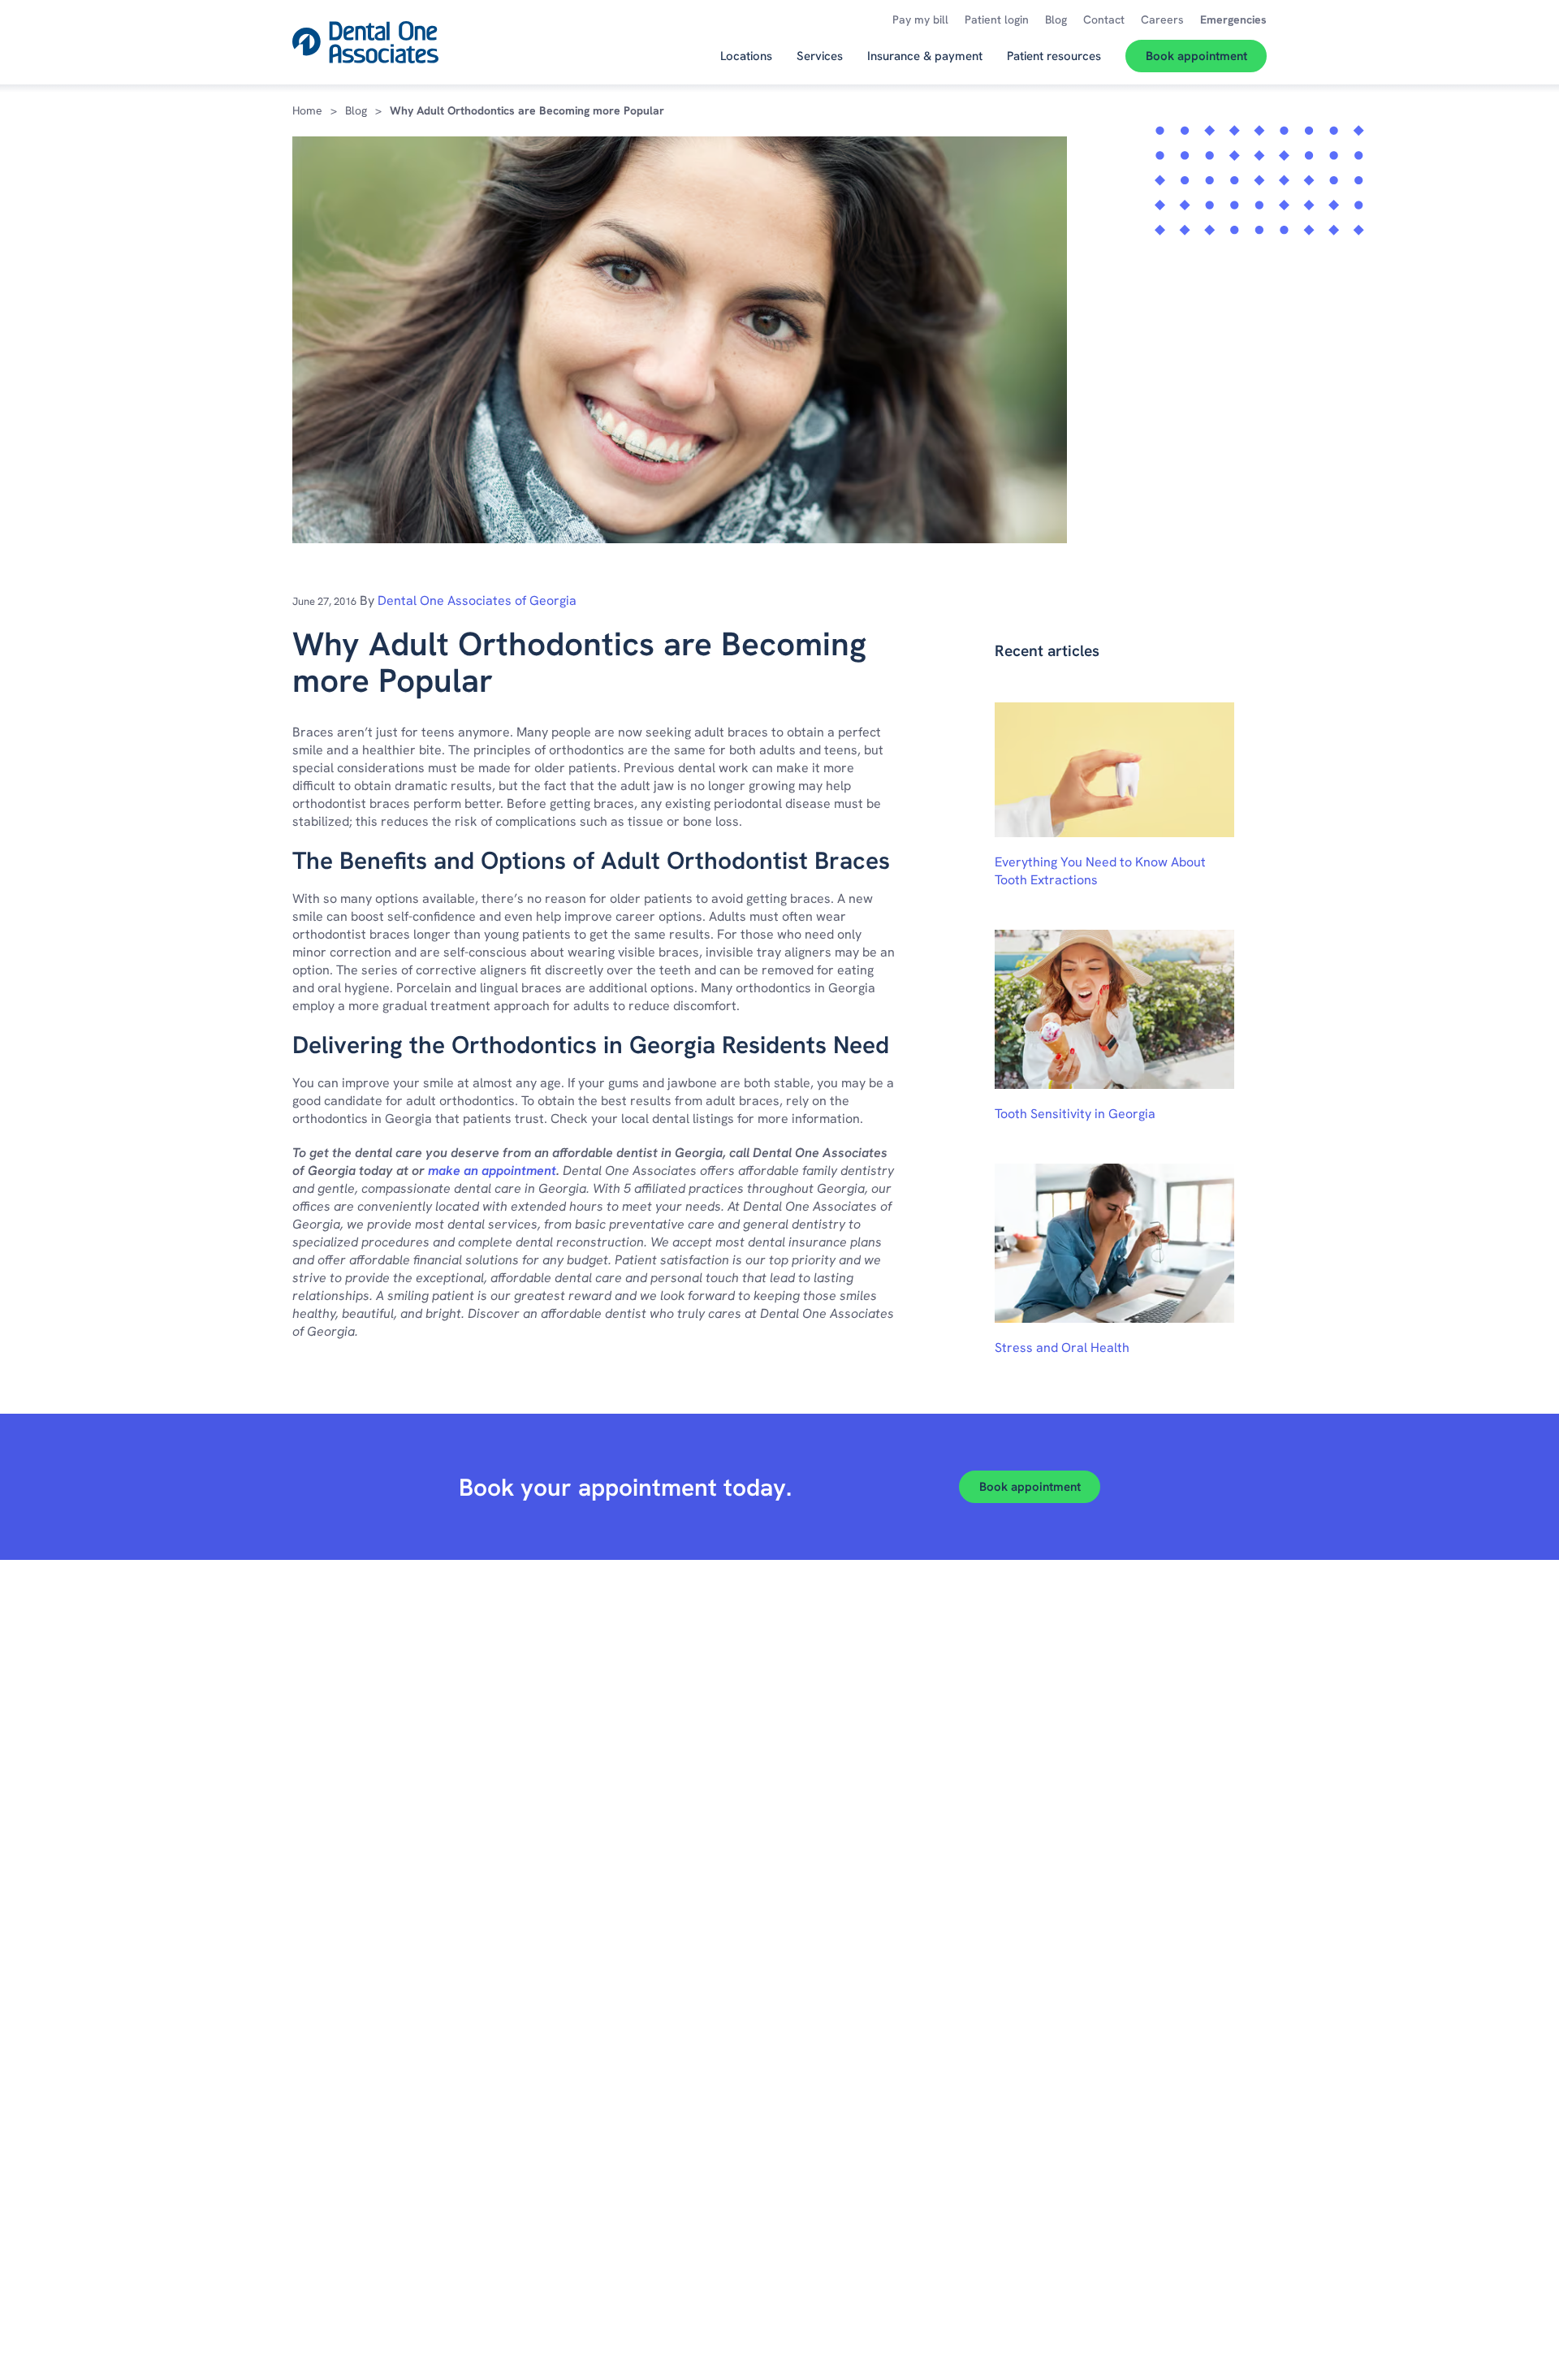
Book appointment (1030, 1487)
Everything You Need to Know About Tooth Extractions (1100, 871)
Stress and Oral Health (1062, 1348)
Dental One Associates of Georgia (477, 600)
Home (307, 110)
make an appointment (492, 1171)
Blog (356, 110)
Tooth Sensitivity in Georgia (1075, 1114)
